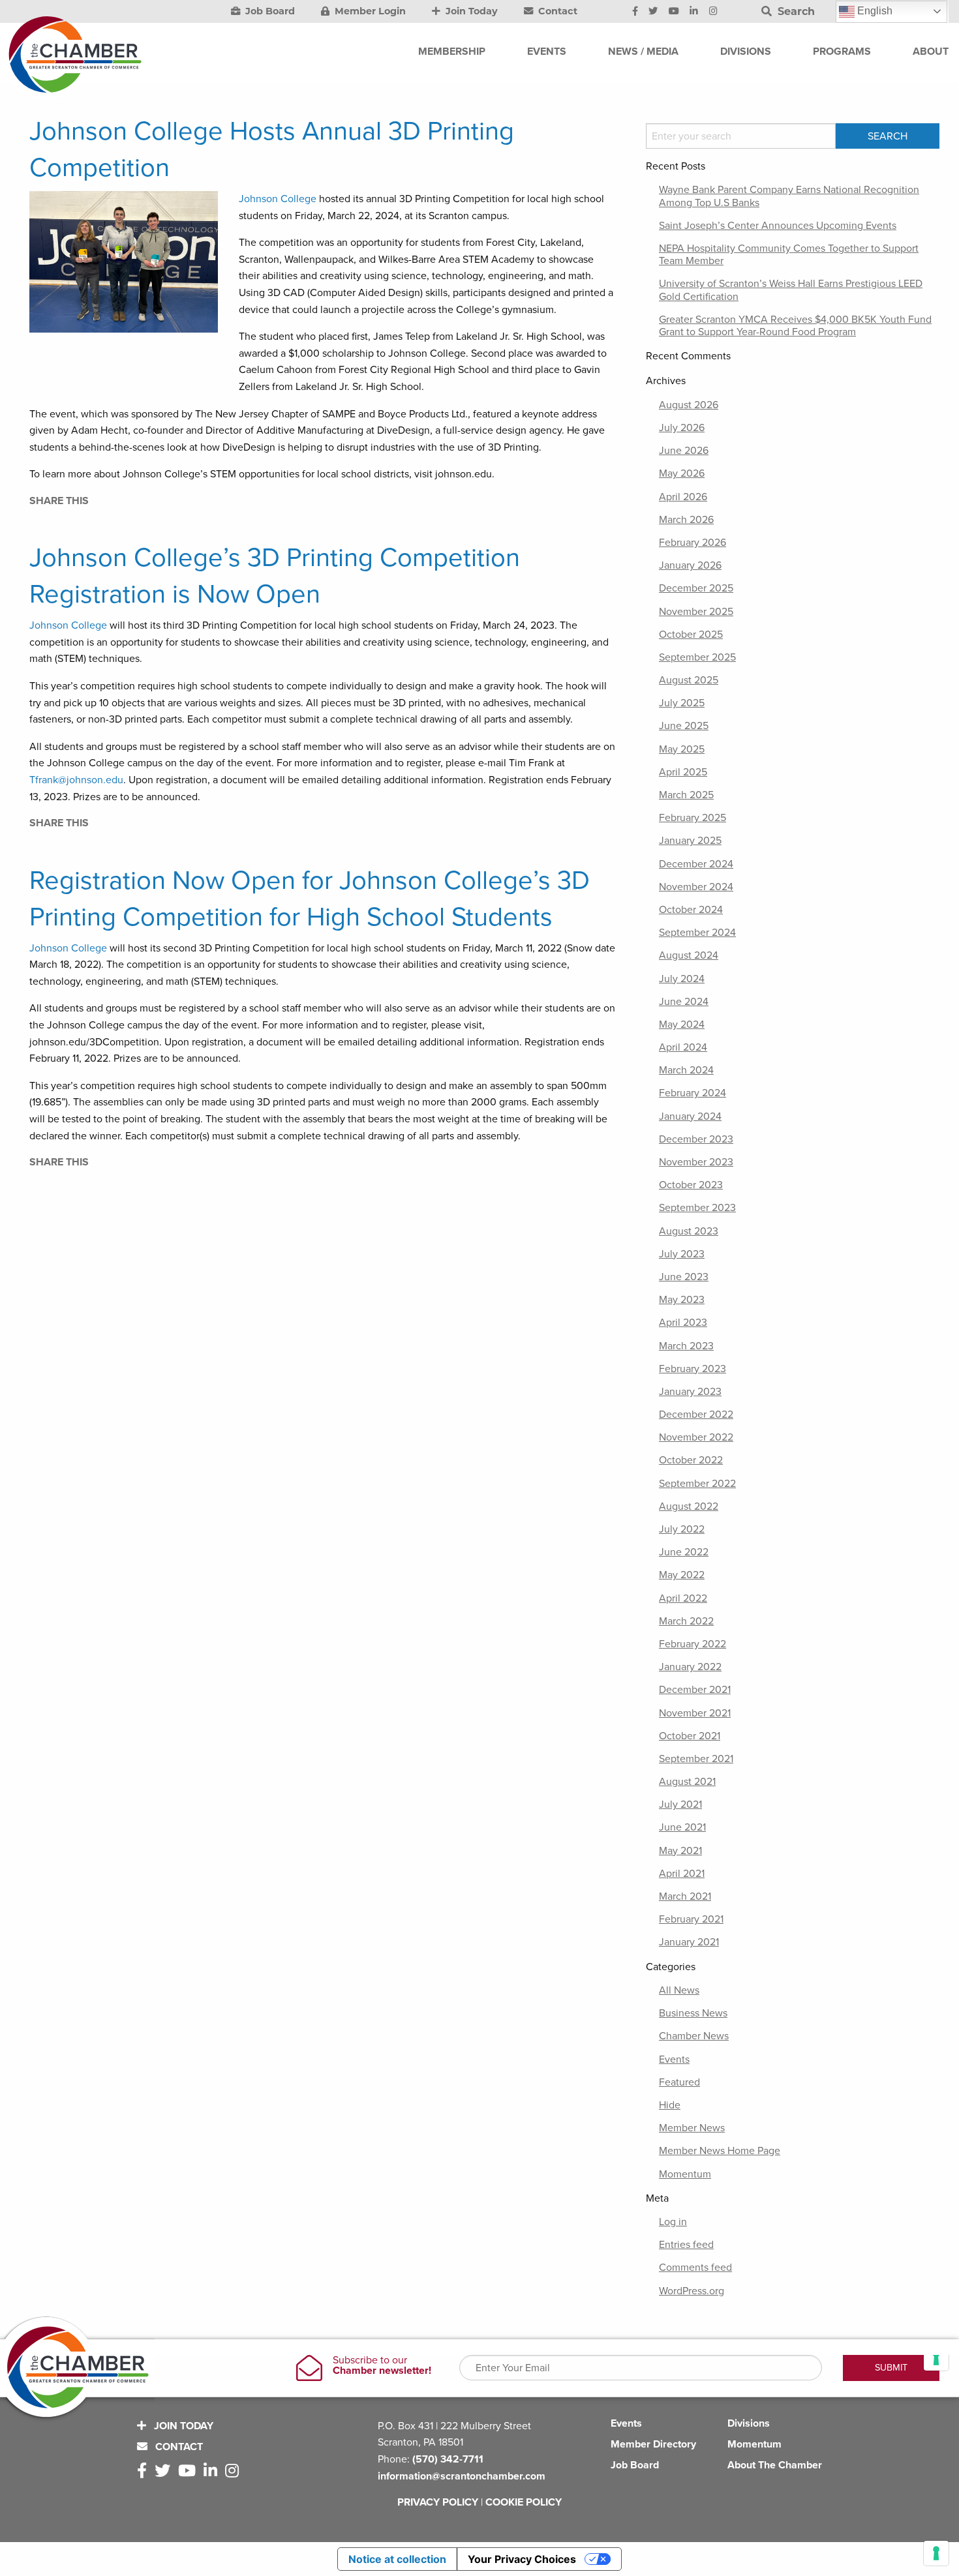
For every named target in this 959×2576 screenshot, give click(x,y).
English (874, 11)
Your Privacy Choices (522, 2559)
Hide (670, 2105)
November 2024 (696, 887)
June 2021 (682, 1827)
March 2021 (685, 1896)
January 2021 (689, 1942)
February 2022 (693, 1644)
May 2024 (682, 1025)
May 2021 (680, 1851)
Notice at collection (397, 2559)
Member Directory (653, 2444)
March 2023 (686, 1346)
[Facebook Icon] (635, 12)
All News (679, 1990)
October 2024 (691, 910)
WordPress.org (692, 2291)
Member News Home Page (720, 2151)
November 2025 (696, 612)
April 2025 (683, 772)
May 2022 (682, 1575)
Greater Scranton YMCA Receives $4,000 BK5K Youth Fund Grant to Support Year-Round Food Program (795, 326)
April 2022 (683, 1598)
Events (674, 2059)
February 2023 (693, 1369)
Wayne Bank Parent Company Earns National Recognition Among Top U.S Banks (789, 196)
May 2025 (682, 749)
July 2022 (682, 1529)
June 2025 (684, 726)
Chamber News (694, 2036)
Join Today (470, 11)
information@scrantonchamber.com (462, 2476)
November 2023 (696, 1162)
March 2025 (686, 795)
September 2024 (697, 933)
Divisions (749, 2423)
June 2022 (684, 1552)
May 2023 (682, 1300)
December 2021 (695, 1690)
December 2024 (696, 864)
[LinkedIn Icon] (694, 12)
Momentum (685, 2174)
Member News (692, 2128)
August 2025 (689, 680)
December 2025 (696, 588)
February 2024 (693, 1093)
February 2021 (691, 1919)
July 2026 (682, 428)
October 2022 (691, 1460)
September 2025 (697, 657)
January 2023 (690, 1392)
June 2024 (684, 1002)
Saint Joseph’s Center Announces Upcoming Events (778, 226)
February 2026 (693, 543)
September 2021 (696, 1759)
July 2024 (682, 979)
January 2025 (690, 841)
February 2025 (693, 818)
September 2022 (697, 1484)
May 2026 (682, 473)
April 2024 (683, 1047)
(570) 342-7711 (448, 2459)
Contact (556, 11)
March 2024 (686, 1070)
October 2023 (691, 1185)
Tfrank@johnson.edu (76, 780)
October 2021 (690, 1736)
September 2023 (697, 1208)
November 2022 (696, 1437)
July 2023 (682, 1254)
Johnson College (278, 199)
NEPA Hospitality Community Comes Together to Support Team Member (789, 255)
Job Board (269, 11)
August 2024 (689, 955)
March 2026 (686, 520)
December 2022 (696, 1415)
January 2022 (690, 1667)
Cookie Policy (524, 2502)
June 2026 (684, 451)
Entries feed (686, 2245)
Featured (679, 2082)
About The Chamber (775, 2465)
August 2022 (689, 1506)
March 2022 (686, 1621)
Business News (693, 2013)
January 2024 (690, 1116)
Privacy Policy (438, 2502)
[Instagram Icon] (713, 12)
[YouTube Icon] (674, 12)
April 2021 (682, 1874)
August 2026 (689, 405)
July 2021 (680, 1805)
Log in (673, 2222)
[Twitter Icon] (653, 12)
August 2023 (689, 1231)
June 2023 (684, 1277)
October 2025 (691, 635)
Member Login (369, 11)
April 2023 (683, 1323)
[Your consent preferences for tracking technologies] (936, 2553)
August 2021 (687, 1782)
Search (795, 11)
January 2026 (690, 565)
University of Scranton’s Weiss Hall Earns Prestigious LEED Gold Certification (791, 290)
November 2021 (695, 1713)
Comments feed (695, 2268)
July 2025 (682, 703)
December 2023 (696, 1139)
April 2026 (683, 497)
